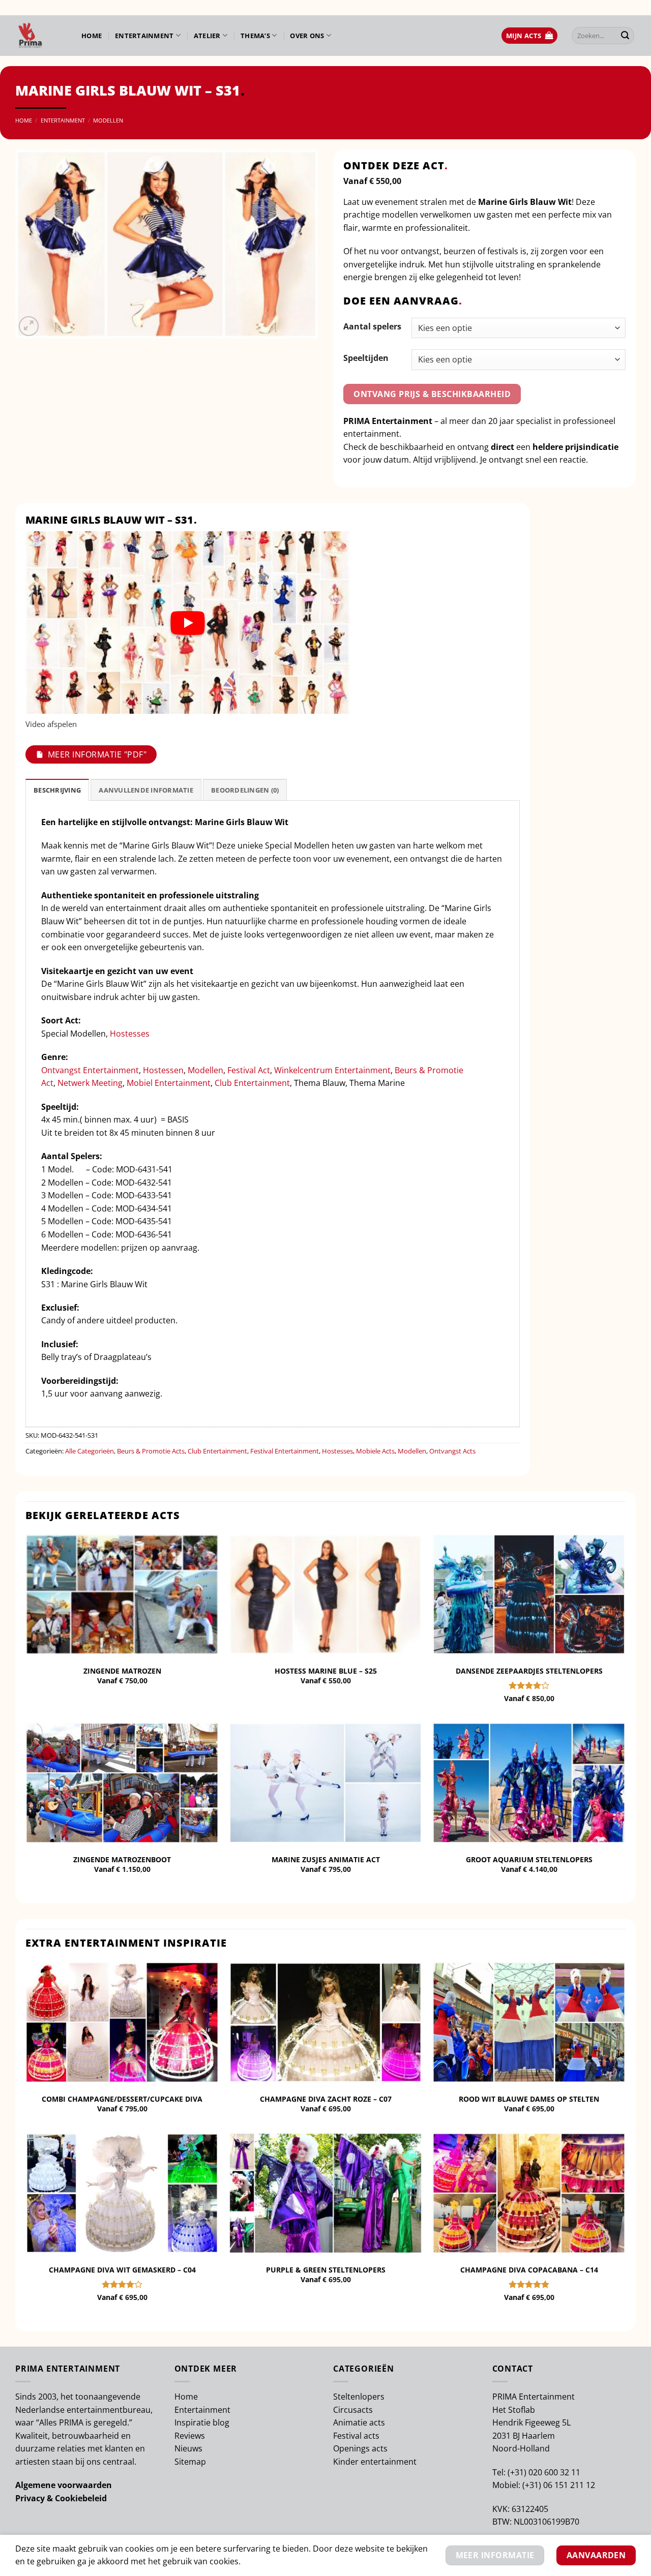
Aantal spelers (372, 326)
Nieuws (188, 2448)
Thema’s (255, 36)
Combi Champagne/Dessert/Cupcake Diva (122, 2099)
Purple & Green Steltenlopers (326, 2270)
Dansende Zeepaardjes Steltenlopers (529, 1671)
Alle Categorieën (90, 1451)
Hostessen (163, 1070)
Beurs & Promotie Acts (151, 1451)
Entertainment (144, 36)
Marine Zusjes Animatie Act (326, 1860)
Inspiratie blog (202, 2422)
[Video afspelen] (188, 623)
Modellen (108, 120)
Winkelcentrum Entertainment (332, 1070)
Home (92, 36)
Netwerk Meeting (90, 1083)
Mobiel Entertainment (169, 1083)
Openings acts (360, 2448)
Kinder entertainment (375, 2462)
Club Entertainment (252, 1083)
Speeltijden (366, 358)
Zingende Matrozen (122, 1671)
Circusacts (353, 2410)
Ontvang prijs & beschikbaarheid (432, 394)
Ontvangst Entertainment (90, 1070)
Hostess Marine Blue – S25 (326, 1671)
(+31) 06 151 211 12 (559, 2485)
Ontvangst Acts (452, 1451)
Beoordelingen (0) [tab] (245, 790)
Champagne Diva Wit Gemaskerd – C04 (122, 2270)
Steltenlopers (359, 2397)
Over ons (307, 36)
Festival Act (249, 1070)
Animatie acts (359, 2422)
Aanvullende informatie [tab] (146, 790)
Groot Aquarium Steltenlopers (529, 1860)
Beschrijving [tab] (57, 790)
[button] (529, 36)
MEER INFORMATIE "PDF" (97, 754)
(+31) (518, 2472)
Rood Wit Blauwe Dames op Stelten (529, 2099)
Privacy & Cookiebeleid (61, 2498)
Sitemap (190, 2462)
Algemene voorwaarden (64, 2485)
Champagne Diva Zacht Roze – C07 (326, 2099)
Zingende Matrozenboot (122, 1860)
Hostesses (130, 1034)
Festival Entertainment (285, 1451)
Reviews (190, 2436)
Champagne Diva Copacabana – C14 (529, 2270)
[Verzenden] (625, 36)
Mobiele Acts (375, 1451)
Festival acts (356, 2436)
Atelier (207, 36)
